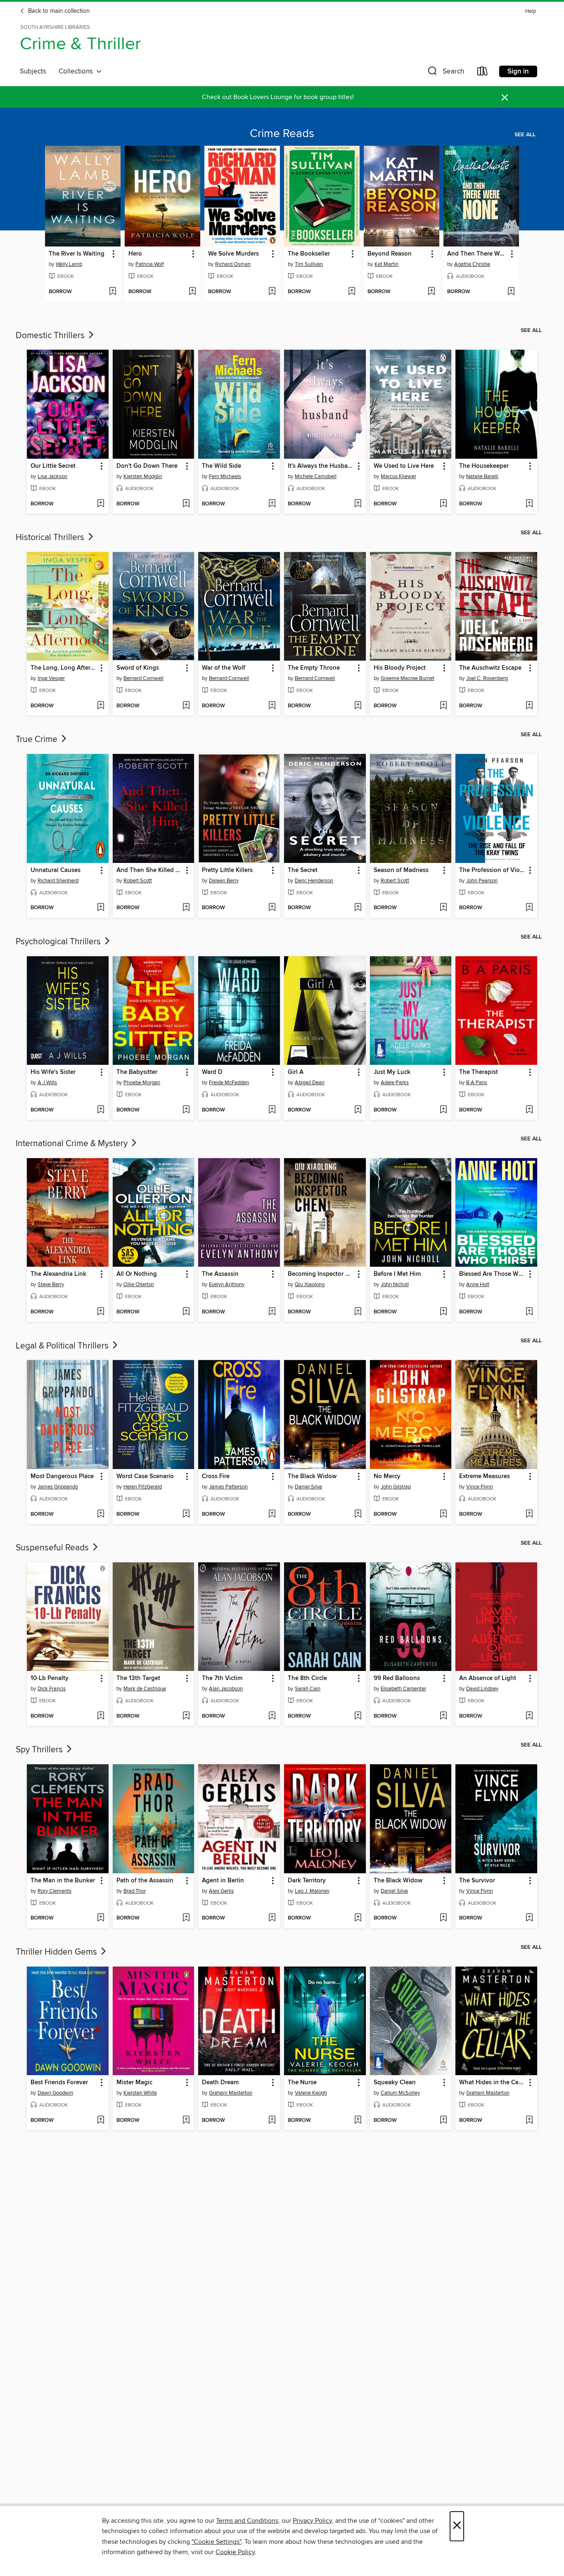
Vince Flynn (480, 1487)
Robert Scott (138, 881)
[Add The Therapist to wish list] (529, 1110)
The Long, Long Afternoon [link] (64, 668)
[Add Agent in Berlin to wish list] (272, 1918)
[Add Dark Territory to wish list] (358, 1918)
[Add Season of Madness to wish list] (443, 908)
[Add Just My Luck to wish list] (443, 1110)
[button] (445, 73)
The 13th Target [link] (138, 1678)
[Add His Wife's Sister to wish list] (101, 1110)
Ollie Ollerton (139, 1284)
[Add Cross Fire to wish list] (272, 1514)
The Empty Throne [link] (314, 668)
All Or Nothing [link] (137, 1274)
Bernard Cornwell (143, 678)
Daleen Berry (224, 881)
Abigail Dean (310, 1083)
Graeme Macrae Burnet (408, 678)
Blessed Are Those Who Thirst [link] (492, 1274)
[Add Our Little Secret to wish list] (101, 504)
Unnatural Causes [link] (56, 870)
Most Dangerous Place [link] (62, 1476)
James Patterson (228, 1487)
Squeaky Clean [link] (395, 2083)
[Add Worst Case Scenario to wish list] (186, 1514)
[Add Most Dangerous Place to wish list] (101, 1514)
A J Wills (47, 1083)
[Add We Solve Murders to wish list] (272, 292)
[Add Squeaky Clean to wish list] (443, 2121)
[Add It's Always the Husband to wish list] (358, 504)
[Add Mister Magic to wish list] (186, 2121)
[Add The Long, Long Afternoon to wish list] (101, 706)
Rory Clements (55, 1891)
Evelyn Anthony (227, 1284)
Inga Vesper (51, 678)
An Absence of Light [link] (488, 1678)
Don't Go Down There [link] (147, 466)
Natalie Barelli (482, 476)
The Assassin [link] (220, 1274)
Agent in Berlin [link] (223, 1881)
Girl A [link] (296, 1072)
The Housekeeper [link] (484, 466)
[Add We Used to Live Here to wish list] (443, 504)
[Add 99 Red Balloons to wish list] (443, 1716)
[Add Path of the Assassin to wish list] (186, 1918)
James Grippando (58, 1487)
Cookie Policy (235, 2552)
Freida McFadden (229, 1083)
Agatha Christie (472, 264)
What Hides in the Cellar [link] (492, 2083)
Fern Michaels (225, 476)
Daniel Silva (308, 1487)
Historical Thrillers (51, 538)
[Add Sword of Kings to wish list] (186, 706)
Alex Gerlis (221, 1891)
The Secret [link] (303, 870)
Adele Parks (395, 1083)
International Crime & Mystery (73, 1144)
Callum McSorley (400, 2093)
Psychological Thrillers (59, 942)
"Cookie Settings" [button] (216, 2542)
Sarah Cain (308, 1689)
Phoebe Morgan (142, 1083)
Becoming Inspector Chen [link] (321, 1274)
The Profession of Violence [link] (492, 870)
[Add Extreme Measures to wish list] (529, 1514)
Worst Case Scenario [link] (145, 1476)
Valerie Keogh (311, 2093)
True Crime (38, 739)
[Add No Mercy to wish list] (443, 1514)
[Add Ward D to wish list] (272, 1110)
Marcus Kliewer (398, 476)
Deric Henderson (314, 881)
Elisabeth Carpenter (403, 1689)
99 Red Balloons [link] (397, 1678)
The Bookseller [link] (309, 254)
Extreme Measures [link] (485, 1476)
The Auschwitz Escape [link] (490, 668)
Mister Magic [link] (134, 2083)
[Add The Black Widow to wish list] (358, 1514)
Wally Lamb (69, 264)
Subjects (33, 71)
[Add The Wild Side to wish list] (272, 504)
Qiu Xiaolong (310, 1284)
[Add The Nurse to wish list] (358, 2121)
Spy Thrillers (40, 1750)
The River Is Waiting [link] (77, 254)
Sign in (518, 71)
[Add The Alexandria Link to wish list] (101, 1312)
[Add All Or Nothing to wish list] (186, 1312)
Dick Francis (52, 1689)
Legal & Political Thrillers (63, 1346)
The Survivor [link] (477, 1881)
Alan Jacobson (226, 1689)
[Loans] (483, 73)
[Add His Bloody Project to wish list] (443, 706)
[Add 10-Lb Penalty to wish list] (101, 1716)
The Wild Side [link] (222, 466)
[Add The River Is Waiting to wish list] (113, 292)
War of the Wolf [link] (224, 668)
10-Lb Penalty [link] (50, 1678)
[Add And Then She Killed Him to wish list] (186, 908)
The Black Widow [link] (312, 1476)
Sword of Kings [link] (138, 668)
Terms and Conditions (247, 2521)
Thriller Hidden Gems (57, 1952)
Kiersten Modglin (143, 476)
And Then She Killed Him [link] (150, 870)
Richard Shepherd (58, 881)
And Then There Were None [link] (477, 254)
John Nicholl (395, 1284)
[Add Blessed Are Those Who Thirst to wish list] (529, 1312)
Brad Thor (135, 1891)
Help (531, 11)
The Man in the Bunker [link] (63, 1881)
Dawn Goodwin (55, 2093)
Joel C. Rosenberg (487, 678)
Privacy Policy (312, 2521)
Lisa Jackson (52, 476)
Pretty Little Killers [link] (227, 870)
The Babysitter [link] (137, 1072)
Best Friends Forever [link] (59, 2083)
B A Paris (477, 1083)
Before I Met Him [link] (397, 1274)
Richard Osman (233, 264)
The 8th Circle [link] (307, 1678)
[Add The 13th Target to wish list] (186, 1716)
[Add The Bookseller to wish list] (352, 292)
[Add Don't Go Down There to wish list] (186, 504)
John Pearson (482, 881)
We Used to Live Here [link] (404, 466)
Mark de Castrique (145, 1689)
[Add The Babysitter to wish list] (186, 1110)
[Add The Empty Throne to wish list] (358, 706)
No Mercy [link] (387, 1476)
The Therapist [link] (479, 1072)
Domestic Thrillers (51, 336)
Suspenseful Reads (53, 1548)
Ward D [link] (212, 1072)
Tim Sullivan (309, 264)
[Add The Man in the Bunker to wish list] (101, 1918)
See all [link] (525, 135)
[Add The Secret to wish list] (358, 908)
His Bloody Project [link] (400, 668)
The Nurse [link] (302, 2083)
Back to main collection (58, 11)
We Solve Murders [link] (233, 254)
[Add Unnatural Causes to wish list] (101, 908)
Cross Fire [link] (216, 1476)
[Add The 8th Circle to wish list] (358, 1716)
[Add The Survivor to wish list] (529, 1918)
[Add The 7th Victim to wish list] (272, 1716)
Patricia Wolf (150, 264)
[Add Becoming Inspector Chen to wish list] (358, 1312)
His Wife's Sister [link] (53, 1072)
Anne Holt (478, 1284)
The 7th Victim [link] (222, 1678)
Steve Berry (51, 1284)
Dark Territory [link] (307, 1881)
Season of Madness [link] (401, 870)
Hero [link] (135, 254)
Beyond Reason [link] (390, 254)
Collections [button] (77, 71)
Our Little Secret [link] (53, 466)
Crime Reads (282, 134)
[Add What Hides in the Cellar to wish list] (529, 2121)
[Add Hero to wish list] (192, 292)
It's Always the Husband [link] (321, 466)
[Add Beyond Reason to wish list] (431, 292)
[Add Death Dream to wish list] (272, 2121)
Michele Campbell (316, 476)
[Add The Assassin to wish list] (272, 1312)
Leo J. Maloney (312, 1891)
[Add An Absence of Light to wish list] (529, 1716)
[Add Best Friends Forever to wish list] (101, 2121)
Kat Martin (386, 264)
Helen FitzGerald (143, 1487)
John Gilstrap (396, 1487)
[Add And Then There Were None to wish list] (511, 292)
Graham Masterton (231, 2093)
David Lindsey (482, 1689)
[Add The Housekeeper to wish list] (529, 504)
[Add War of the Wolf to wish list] (272, 706)
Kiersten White (140, 2093)
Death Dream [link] (220, 2083)
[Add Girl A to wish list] (358, 1110)
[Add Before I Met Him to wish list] (443, 1312)
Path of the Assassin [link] (145, 1881)
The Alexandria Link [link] (58, 1274)
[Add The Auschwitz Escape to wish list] (529, 706)
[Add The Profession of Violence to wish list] (529, 908)
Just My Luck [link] (392, 1072)
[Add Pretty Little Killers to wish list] (272, 908)
